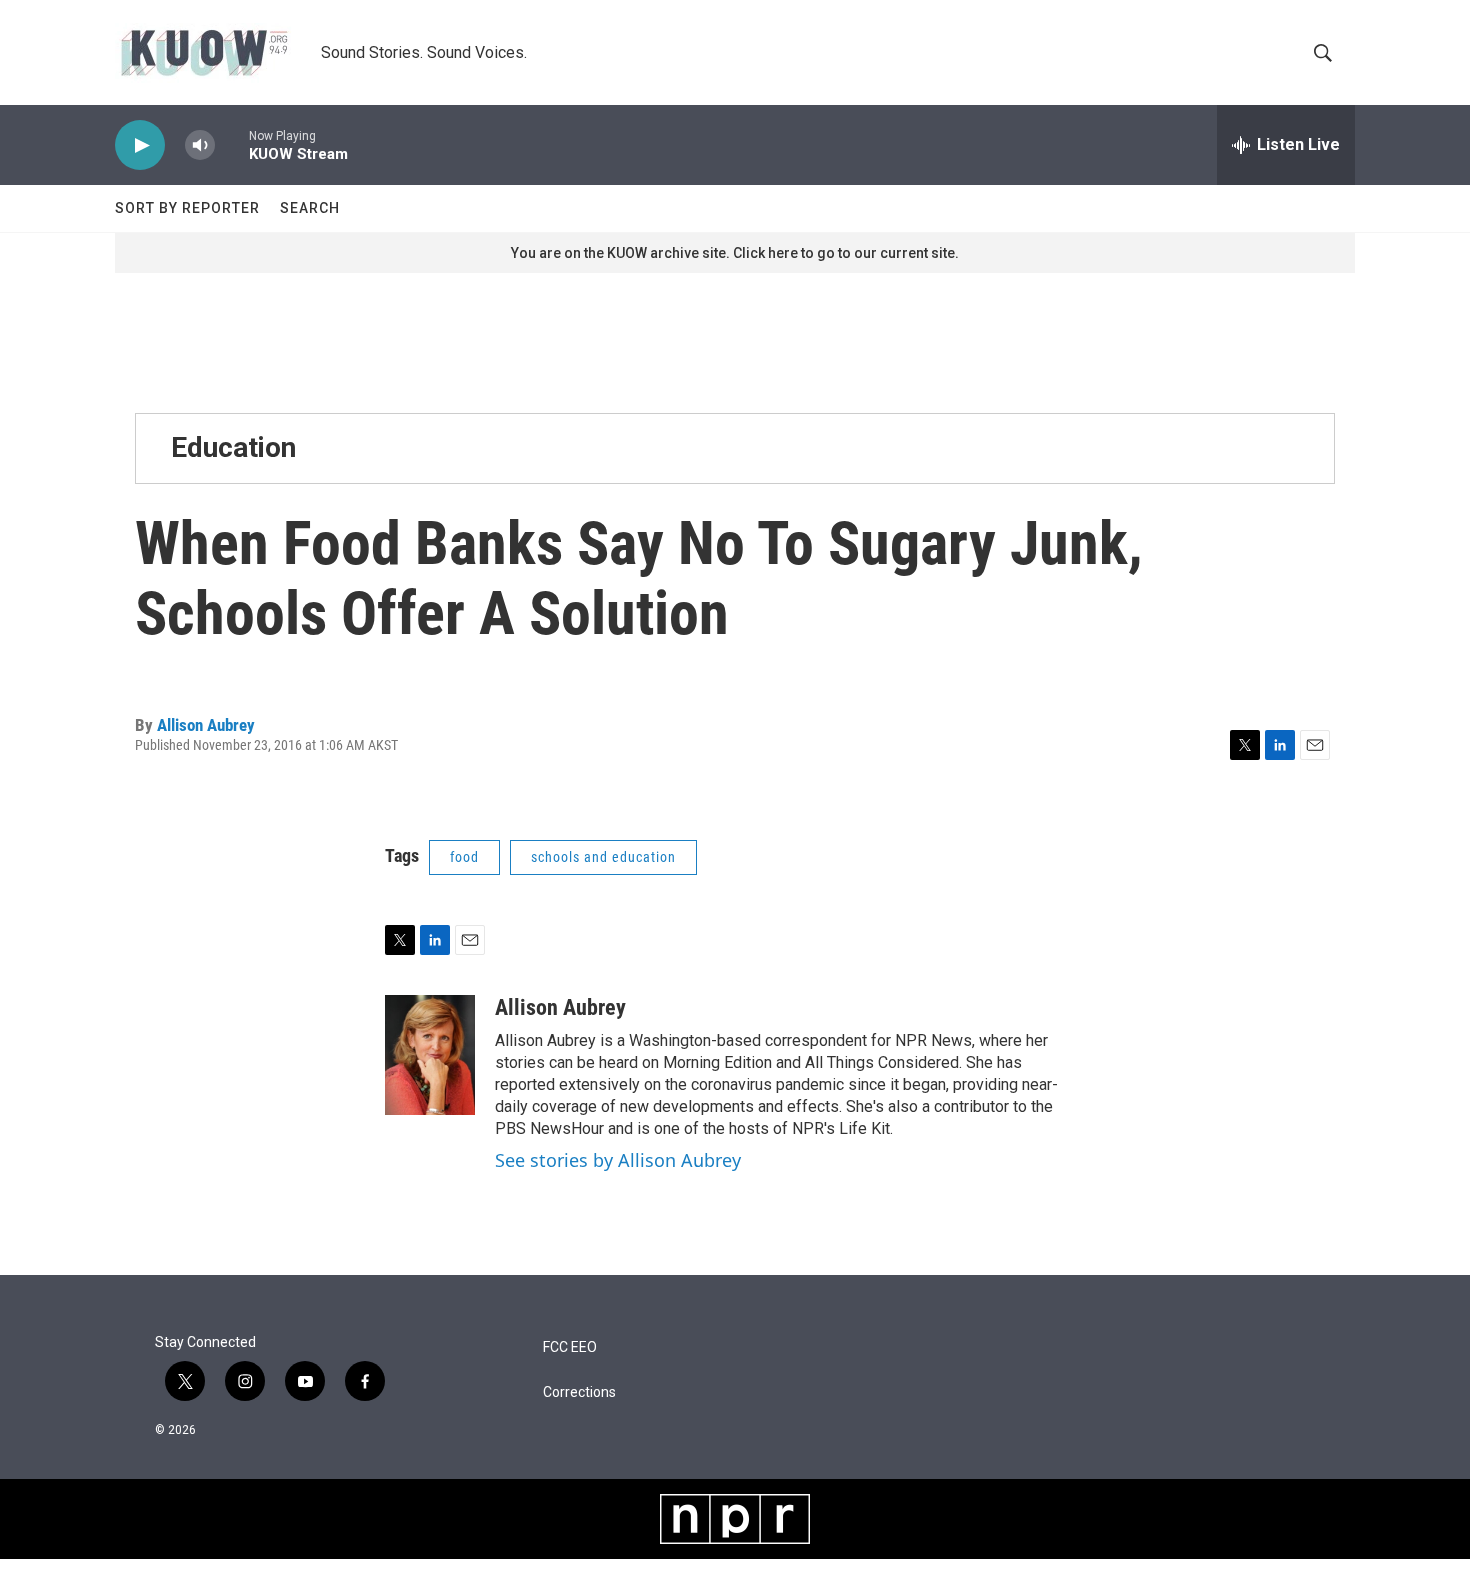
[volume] (200, 145)
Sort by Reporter (187, 208)
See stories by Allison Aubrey (618, 1160)
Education (233, 447)
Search (310, 208)
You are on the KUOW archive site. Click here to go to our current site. (735, 253)
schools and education (603, 857)
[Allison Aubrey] (430, 1055)
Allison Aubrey (206, 725)
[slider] (232, 144)
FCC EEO (570, 1347)
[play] (140, 145)
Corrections (579, 1392)
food (464, 857)
